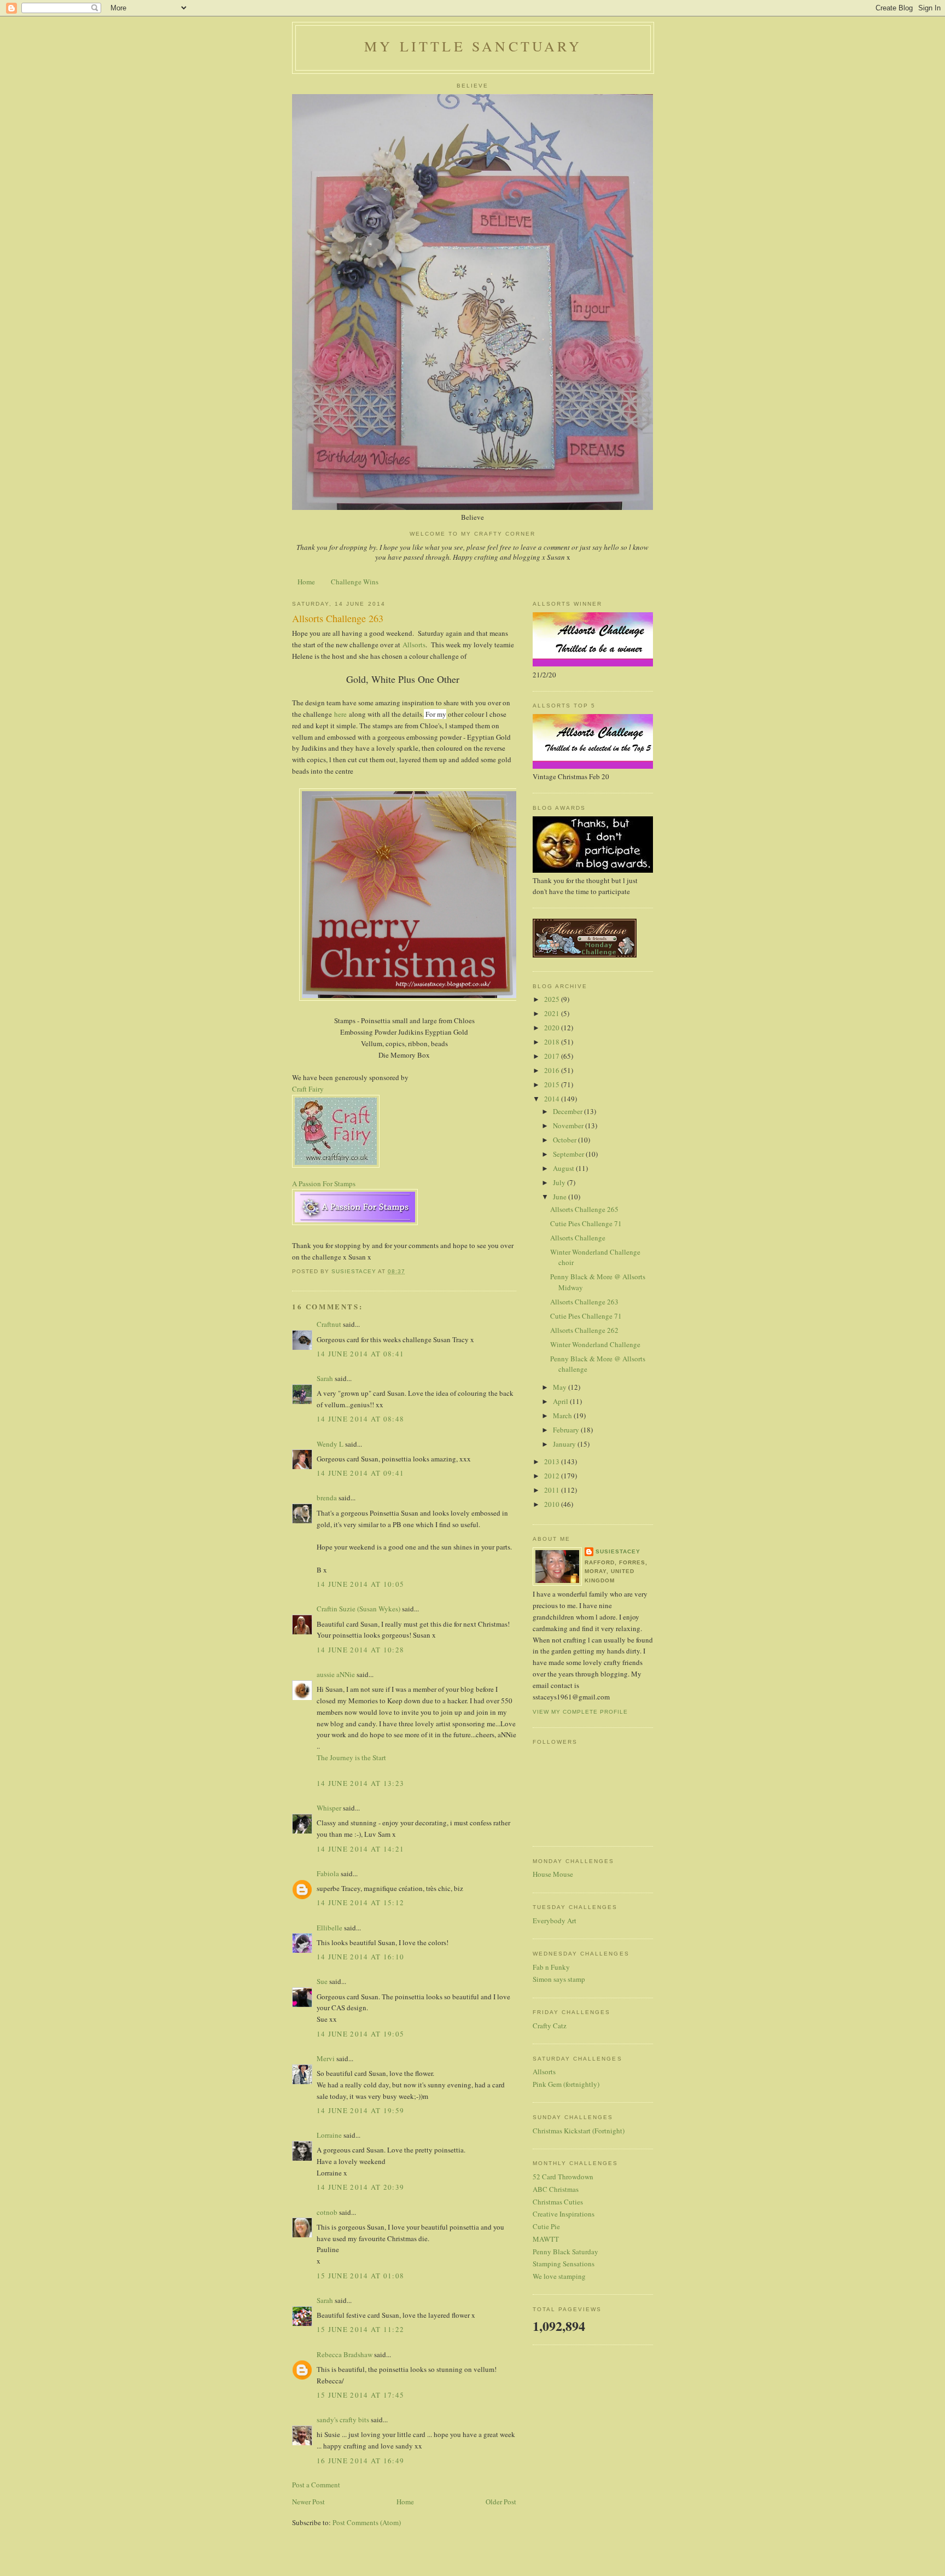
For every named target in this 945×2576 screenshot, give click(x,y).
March (563, 1415)
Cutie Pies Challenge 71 (586, 1223)
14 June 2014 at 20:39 (360, 2187)
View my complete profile (580, 1712)
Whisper (329, 1808)
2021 (553, 1013)
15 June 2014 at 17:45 (360, 2395)
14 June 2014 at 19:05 (360, 2034)
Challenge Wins (355, 582)
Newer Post (308, 2502)
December (568, 1111)
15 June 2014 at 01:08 (360, 2276)
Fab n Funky (551, 1967)
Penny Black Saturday (565, 2252)
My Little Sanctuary (473, 46)
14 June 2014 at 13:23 (360, 1783)
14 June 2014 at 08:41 (360, 1354)
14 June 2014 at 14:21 (360, 1849)
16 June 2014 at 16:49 (360, 2461)
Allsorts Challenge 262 (584, 1330)
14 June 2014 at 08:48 (360, 1419)
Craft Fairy (308, 1089)
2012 (553, 1476)
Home (306, 582)
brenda (327, 1498)
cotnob (327, 2212)
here (342, 714)
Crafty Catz (550, 2026)
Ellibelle (329, 1928)
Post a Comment (316, 2485)
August (564, 1168)
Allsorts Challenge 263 (584, 1302)
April (561, 1401)
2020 (553, 1028)
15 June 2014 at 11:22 (360, 2329)
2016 (553, 1070)
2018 (553, 1042)
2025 (553, 999)
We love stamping (559, 2276)
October (565, 1140)
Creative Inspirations (564, 2214)
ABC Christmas (556, 2189)
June (561, 1197)
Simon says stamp (559, 1979)
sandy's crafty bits (343, 2420)
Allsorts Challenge (578, 1238)
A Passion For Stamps (324, 1183)
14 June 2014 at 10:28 (360, 1650)
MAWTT (546, 2239)
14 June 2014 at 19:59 (360, 2110)
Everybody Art (555, 1921)
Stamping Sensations (564, 2264)
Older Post (501, 2502)
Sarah (325, 1378)
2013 (553, 1461)
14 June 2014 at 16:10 (360, 1957)
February (567, 1430)
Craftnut (329, 1324)
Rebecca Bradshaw (345, 2354)
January (565, 1444)
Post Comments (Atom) (367, 2522)
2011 (553, 1490)
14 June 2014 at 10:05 (360, 1584)
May (561, 1387)
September (569, 1154)
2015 (553, 1084)
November (569, 1125)
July (560, 1182)
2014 (553, 1099)
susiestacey (618, 1551)
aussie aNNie (336, 1674)
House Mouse (553, 1874)
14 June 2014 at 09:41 (360, 1473)
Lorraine (329, 2135)
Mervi (326, 2058)
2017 (553, 1056)
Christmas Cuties (558, 2202)
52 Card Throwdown (563, 2177)
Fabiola (328, 1873)
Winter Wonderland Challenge (595, 1344)
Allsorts (414, 645)
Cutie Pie (546, 2226)
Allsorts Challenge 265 (584, 1209)
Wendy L (330, 1444)
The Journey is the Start (351, 1757)
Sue (322, 1981)
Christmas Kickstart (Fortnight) (579, 2131)
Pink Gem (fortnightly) (566, 2084)
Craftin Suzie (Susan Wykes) (358, 1609)
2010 (553, 1504)
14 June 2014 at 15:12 (360, 1902)
